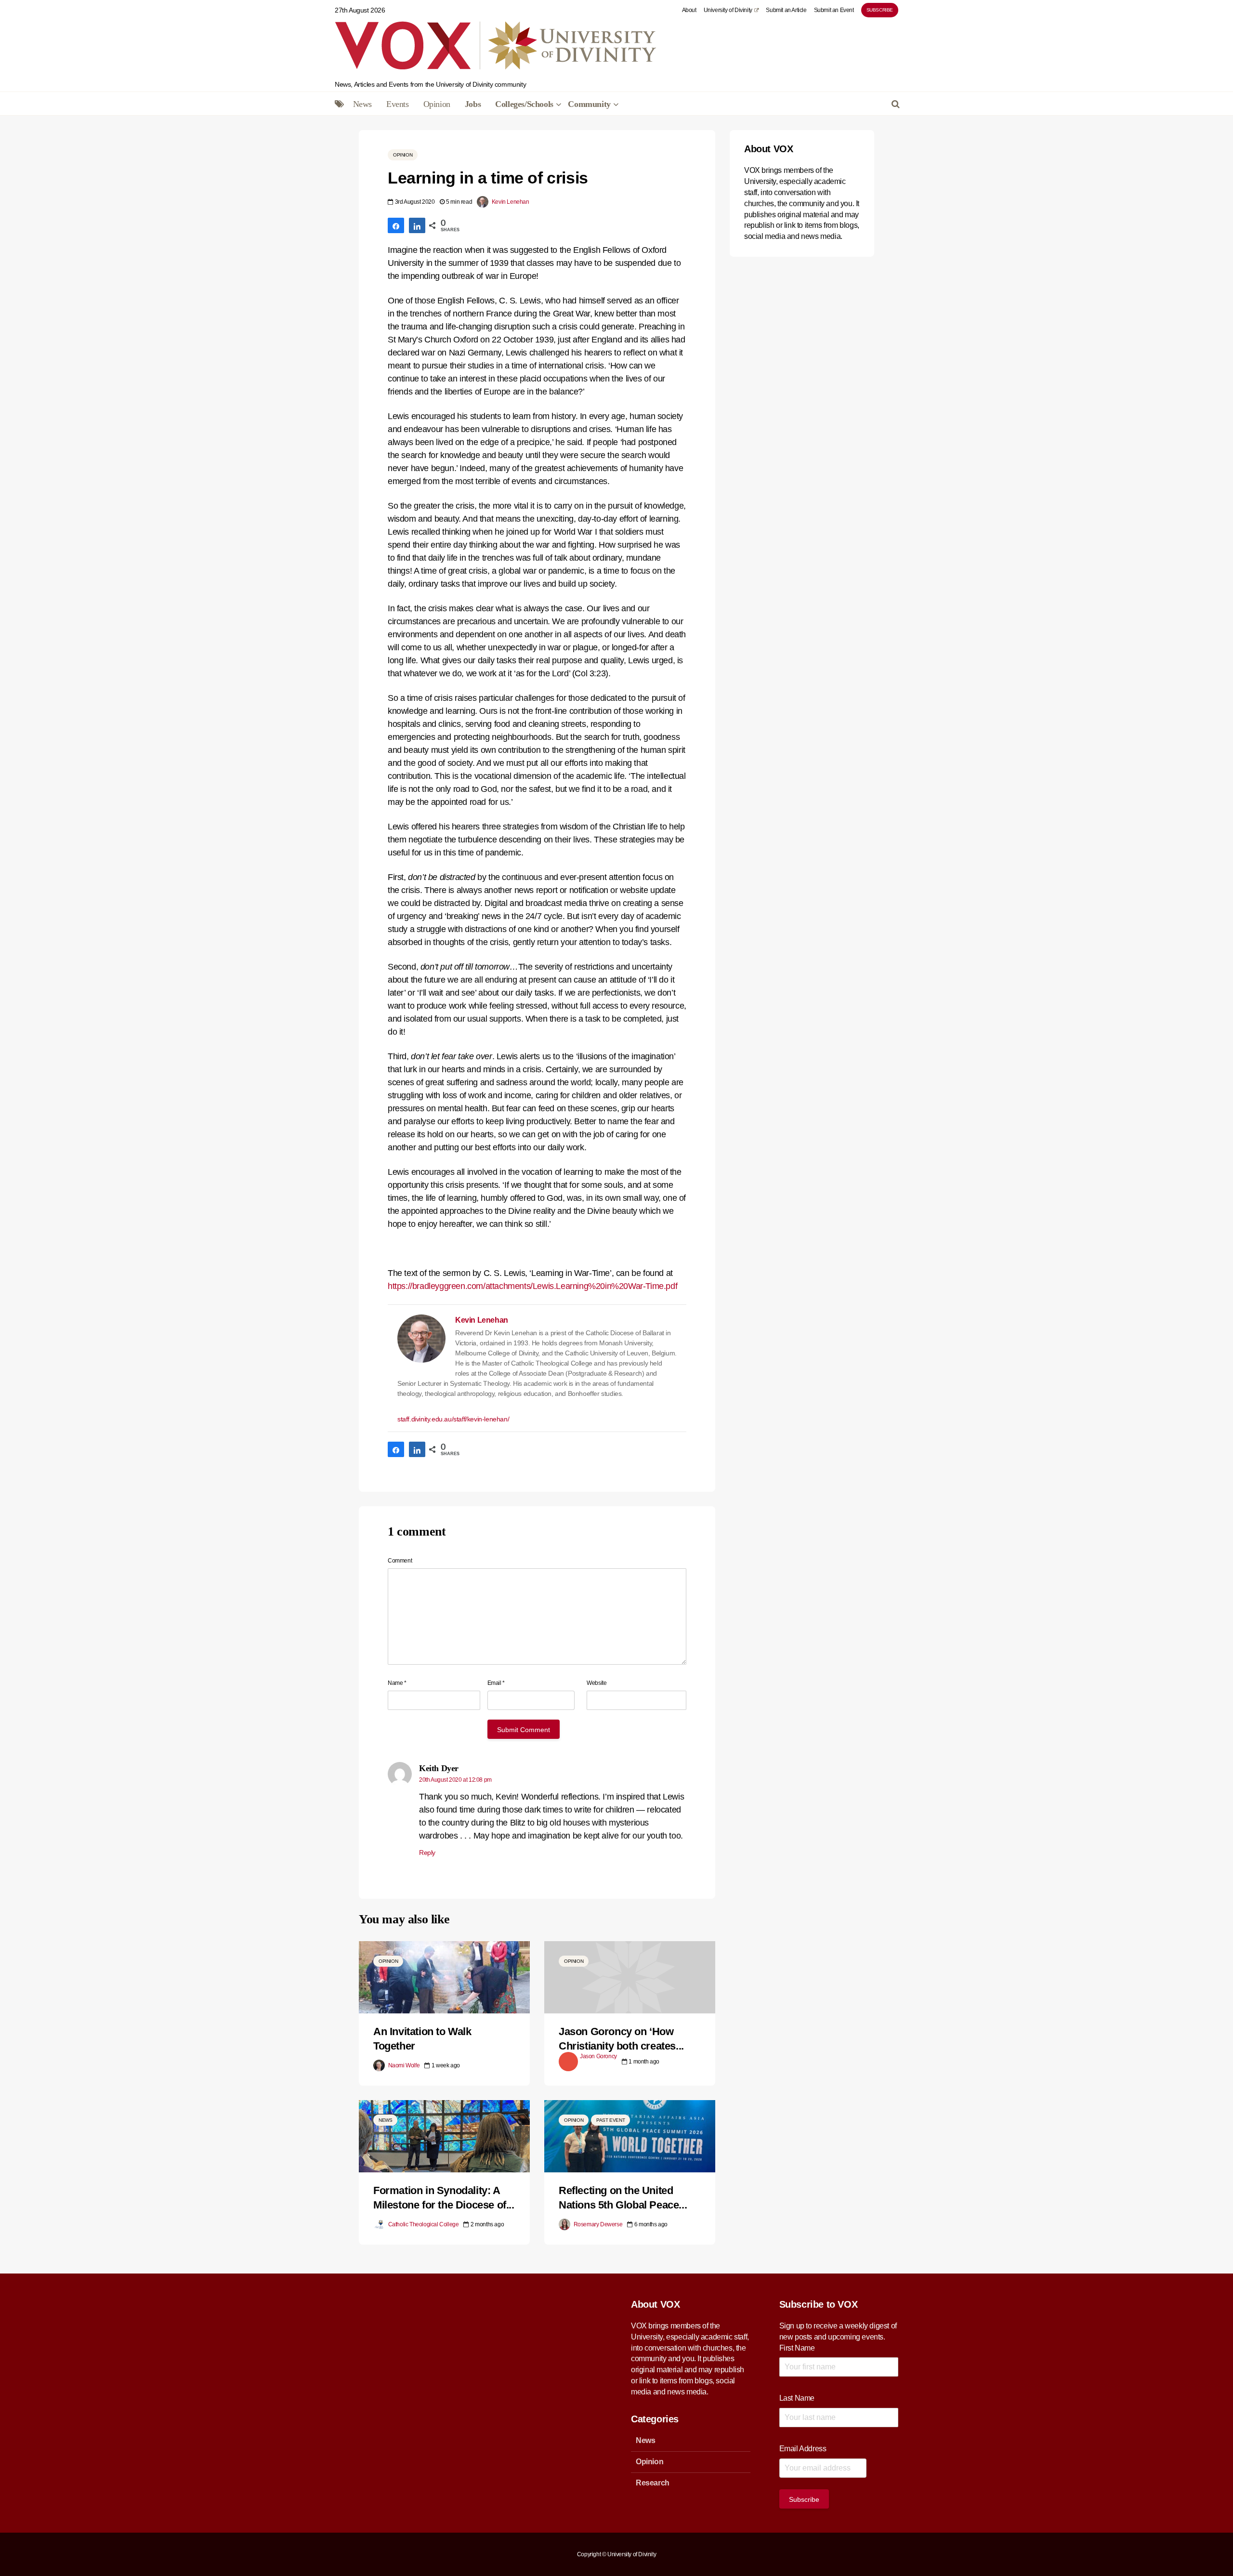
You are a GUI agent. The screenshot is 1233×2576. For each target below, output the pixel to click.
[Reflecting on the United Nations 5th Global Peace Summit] (630, 2136)
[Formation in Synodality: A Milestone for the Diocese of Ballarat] (444, 2136)
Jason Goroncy (598, 2056)
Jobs (473, 104)
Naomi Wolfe (403, 2065)
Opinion (437, 104)
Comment (400, 1561)
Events (398, 104)
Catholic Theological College (423, 2224)
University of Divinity (728, 10)
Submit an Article (786, 10)
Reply (427, 1853)
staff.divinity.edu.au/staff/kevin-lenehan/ (453, 1419)
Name (397, 1683)
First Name (797, 2348)
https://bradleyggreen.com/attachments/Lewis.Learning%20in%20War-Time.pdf (532, 1286)
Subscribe (880, 10)
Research (653, 2483)
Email (496, 1683)
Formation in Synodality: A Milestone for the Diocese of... (444, 2198)
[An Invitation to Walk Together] (444, 1977)
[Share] (396, 225)
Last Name (797, 2398)
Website (597, 1683)
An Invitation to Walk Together (422, 2039)
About (689, 10)
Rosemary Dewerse (597, 2224)
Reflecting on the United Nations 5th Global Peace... (623, 2198)
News (362, 104)
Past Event (610, 2120)
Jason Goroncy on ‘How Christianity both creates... (621, 2039)
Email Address (803, 2449)
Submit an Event (834, 10)
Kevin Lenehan (510, 202)
